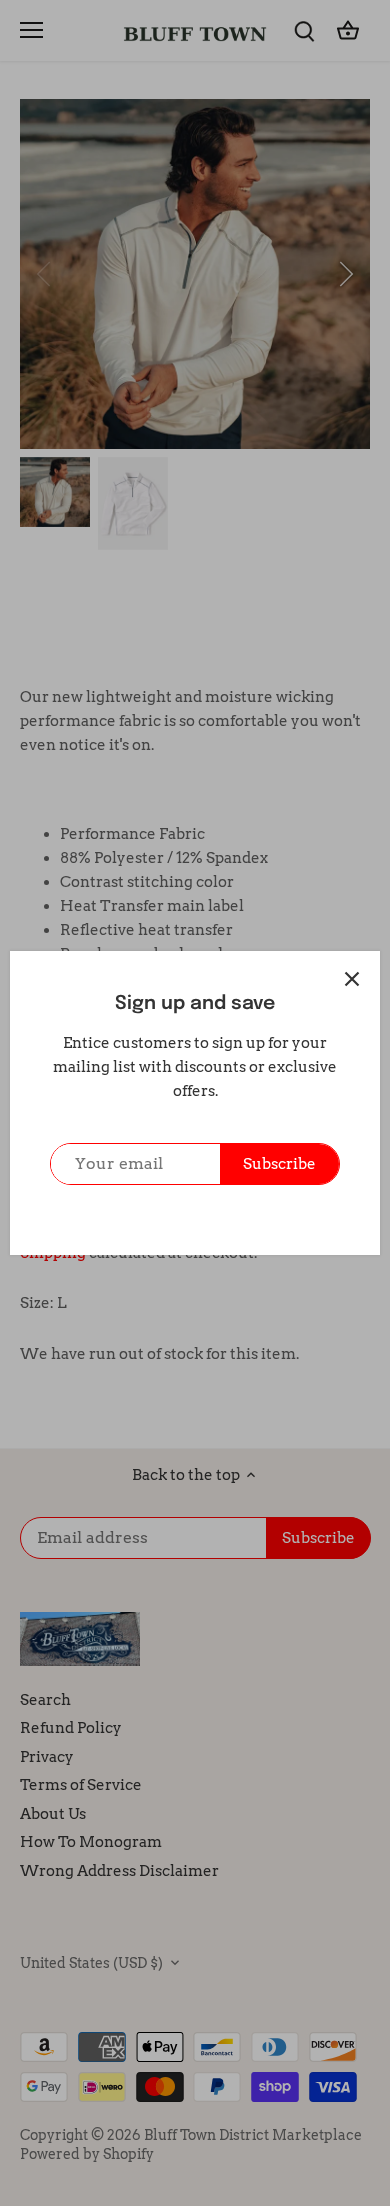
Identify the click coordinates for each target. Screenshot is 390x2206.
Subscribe (279, 1164)
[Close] (352, 979)
